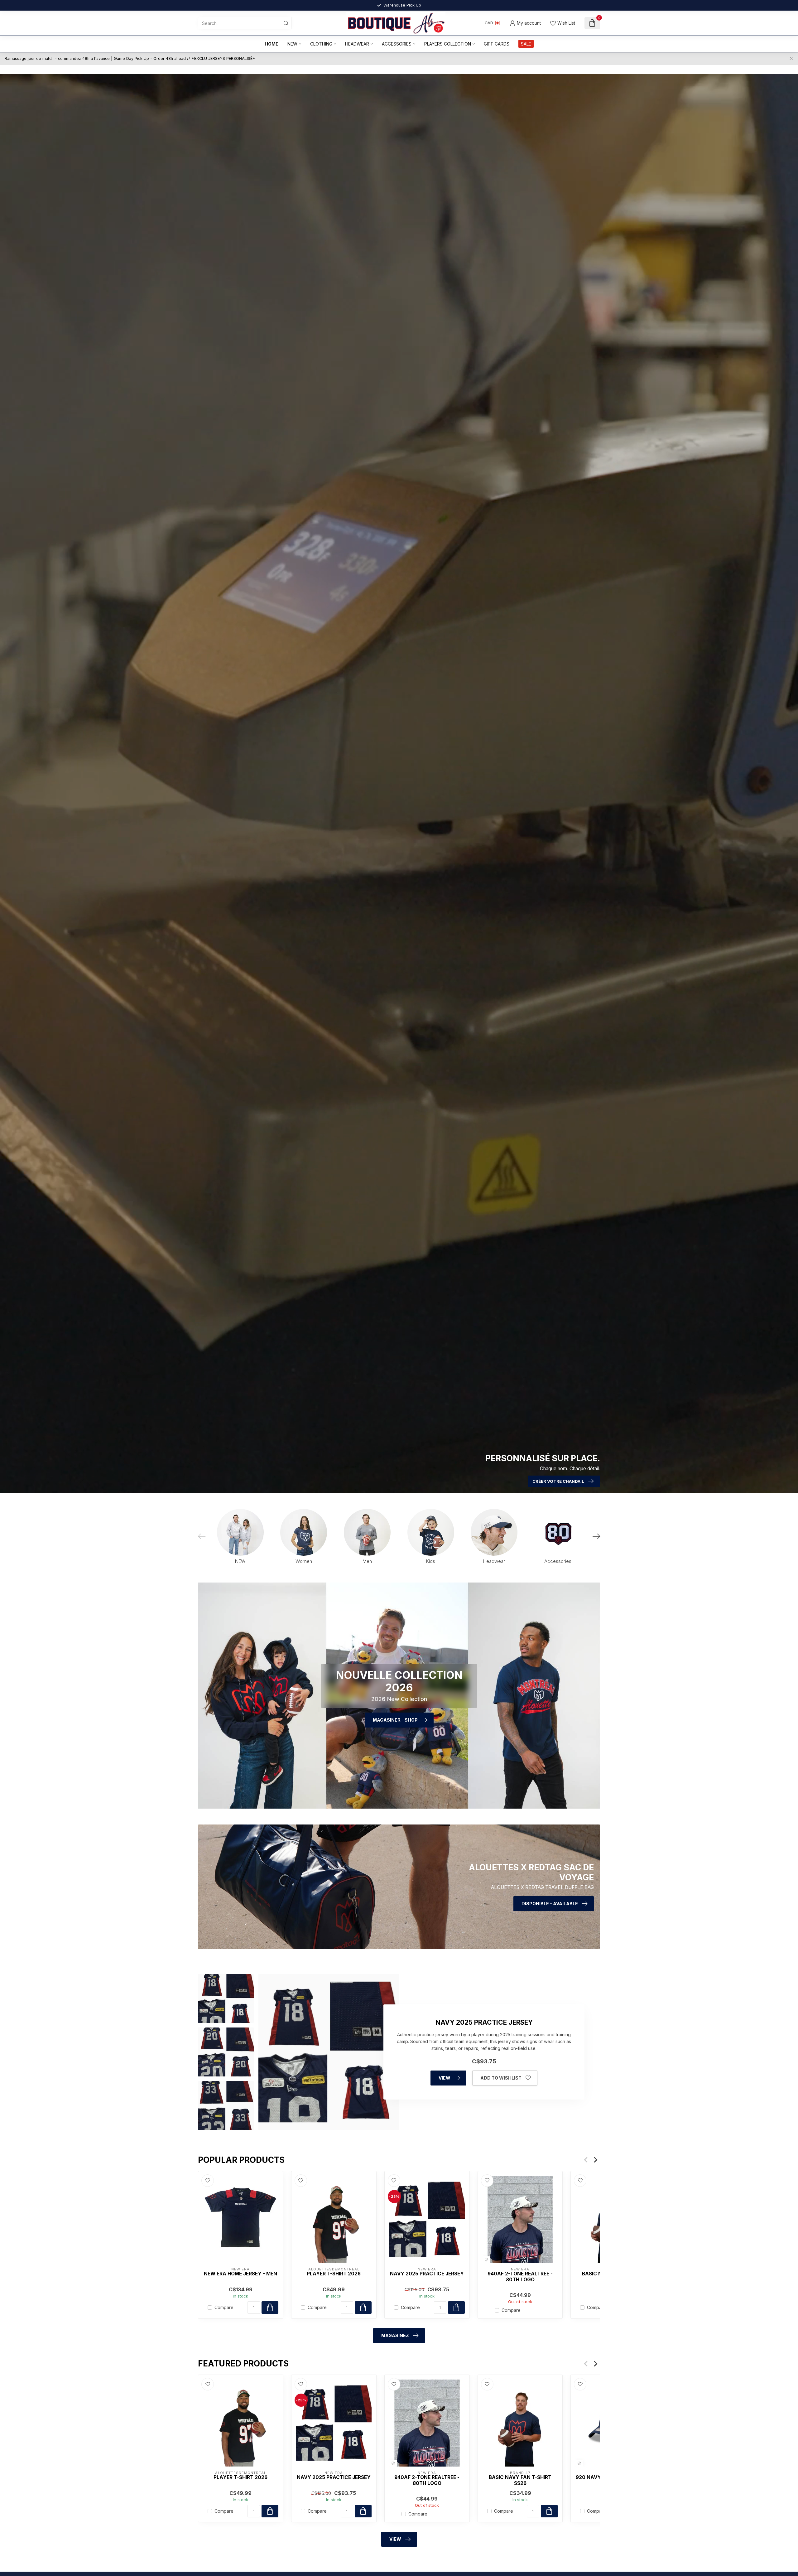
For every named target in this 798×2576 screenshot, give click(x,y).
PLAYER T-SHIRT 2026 (334, 2274)
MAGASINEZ (395, 2335)
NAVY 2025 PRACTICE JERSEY (427, 2274)
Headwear (357, 44)
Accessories (397, 44)
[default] (486, 2260)
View (445, 2078)
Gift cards (497, 44)
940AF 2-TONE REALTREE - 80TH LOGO (520, 2277)
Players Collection (448, 44)
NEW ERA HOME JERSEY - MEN (240, 2274)
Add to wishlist (501, 2078)
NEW (292, 44)
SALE (526, 44)
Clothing (321, 44)
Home (272, 44)
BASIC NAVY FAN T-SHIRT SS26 (520, 2480)
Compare (224, 2307)
